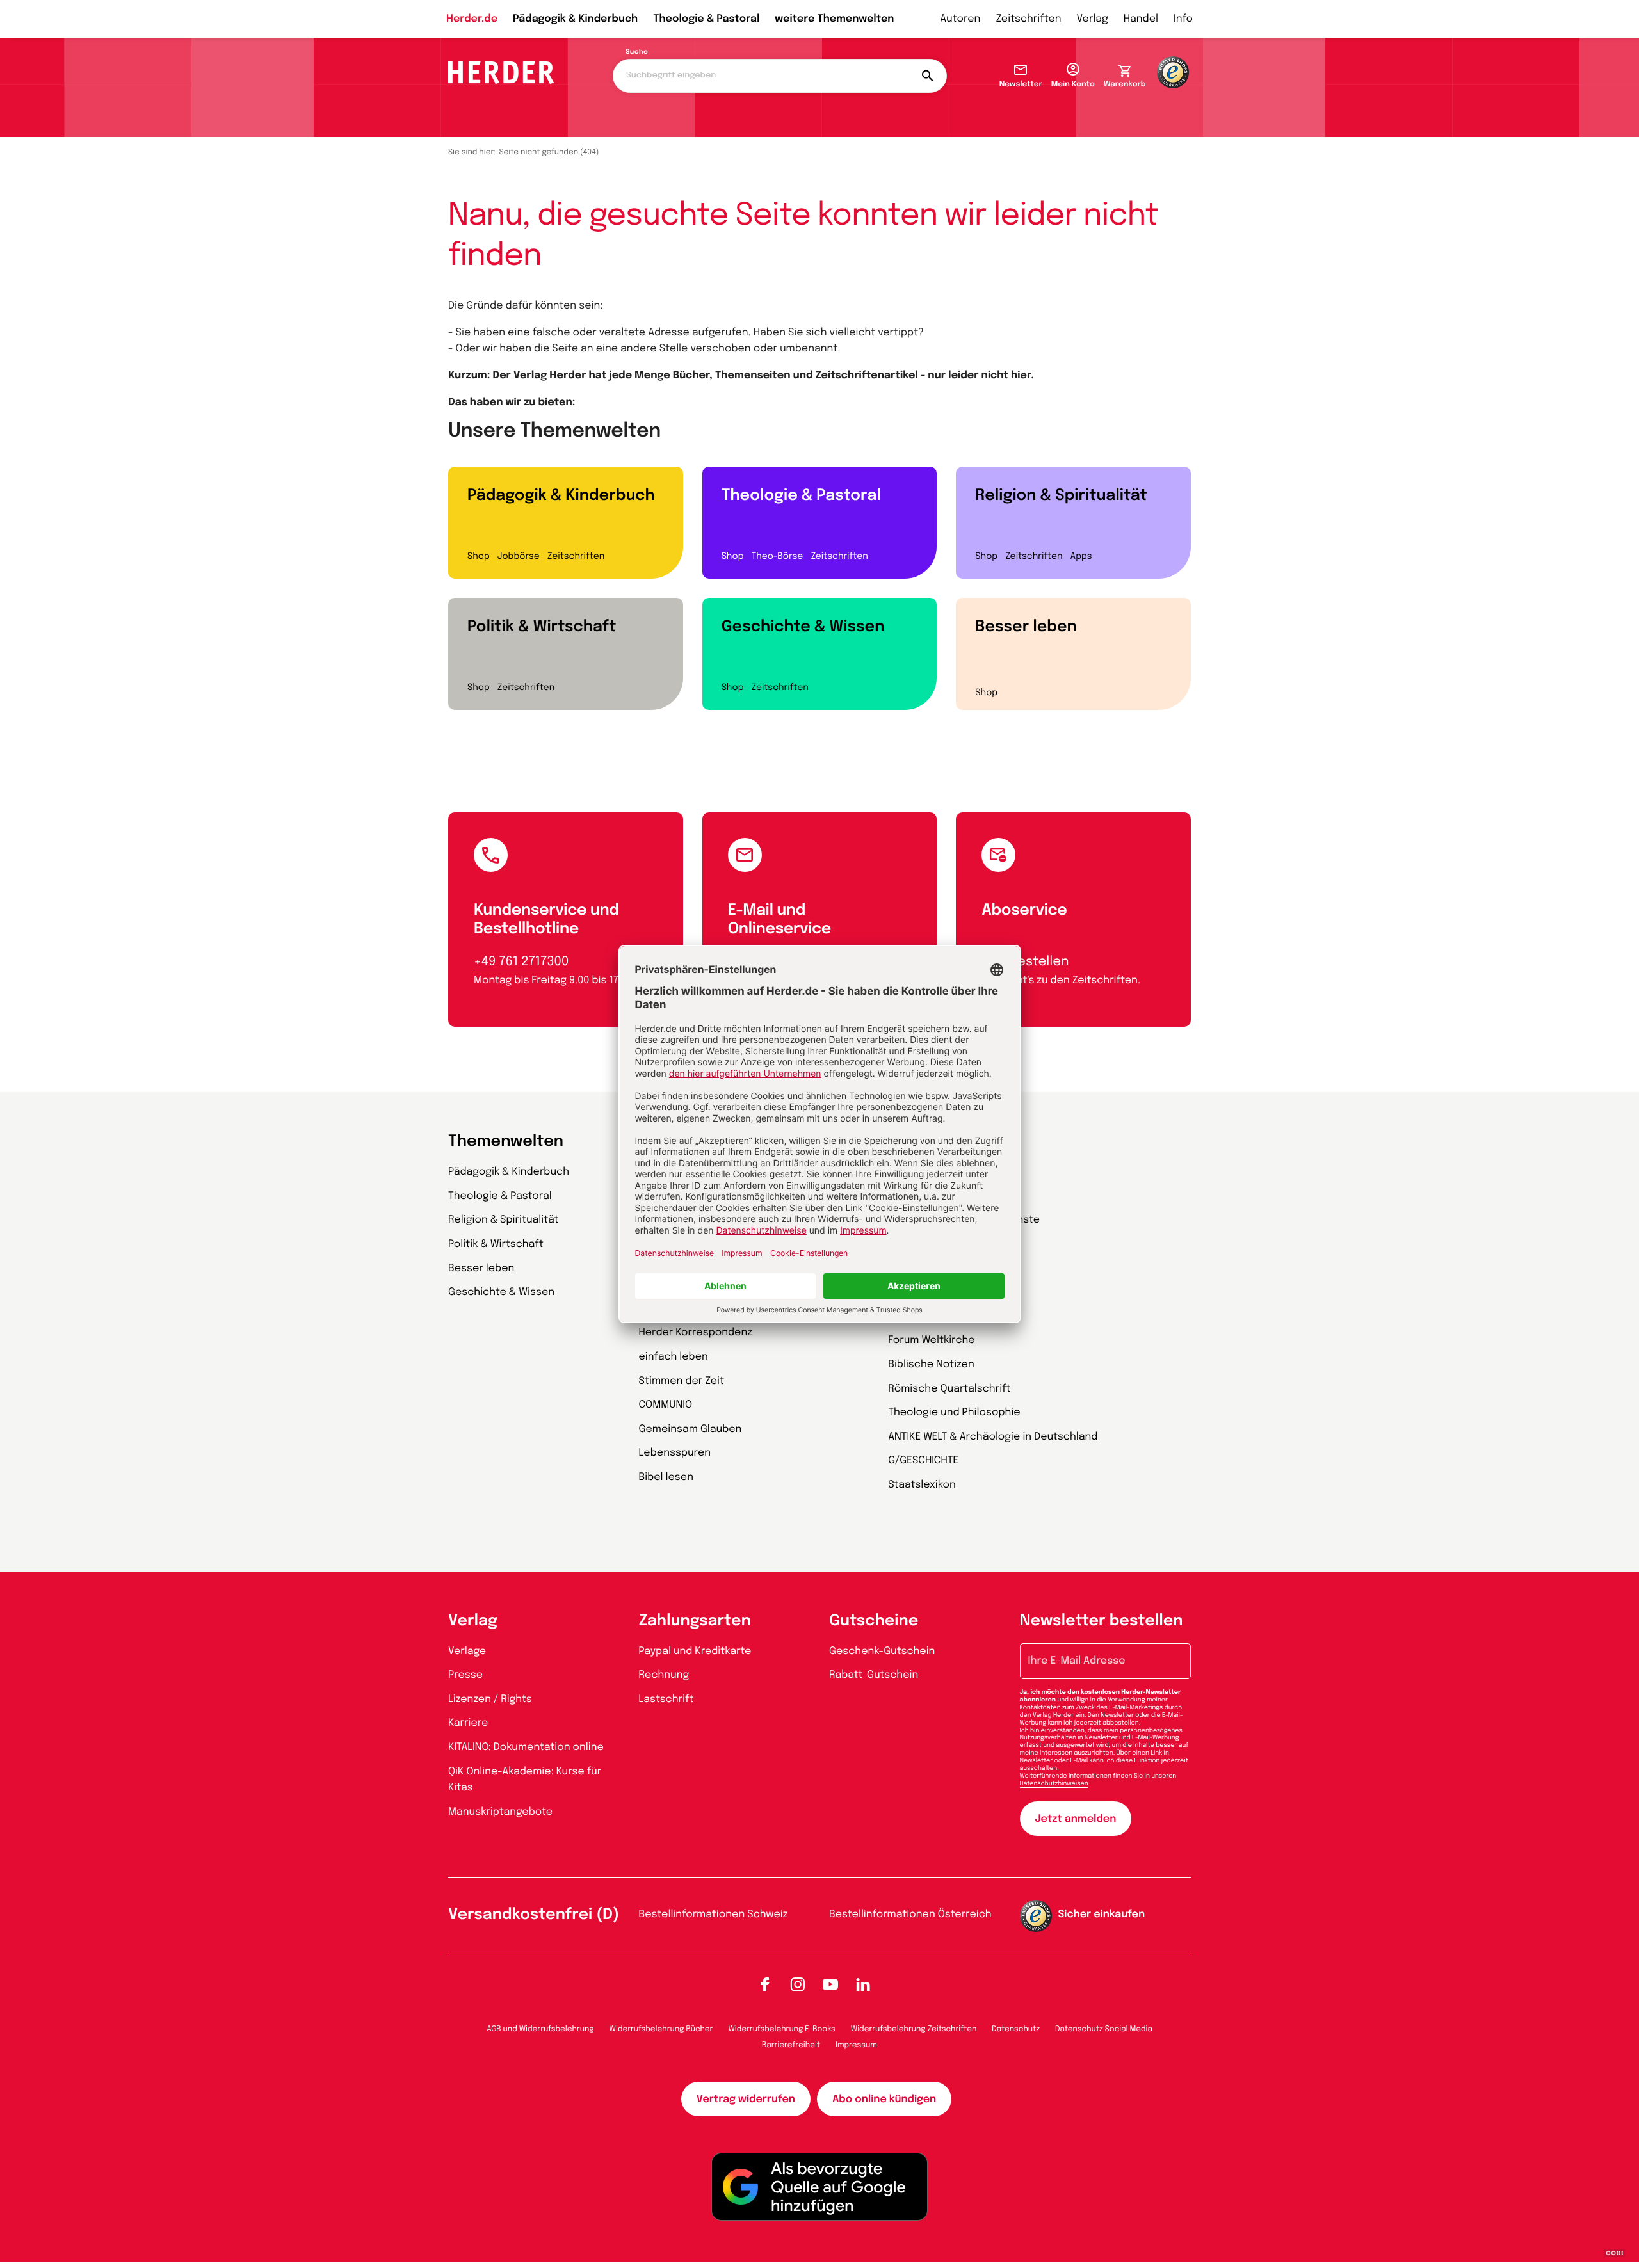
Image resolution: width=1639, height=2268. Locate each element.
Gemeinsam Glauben (690, 1429)
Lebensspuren (675, 1453)
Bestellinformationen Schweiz (714, 1914)
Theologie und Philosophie (954, 1412)
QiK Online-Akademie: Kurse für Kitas (525, 1780)
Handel (1141, 19)
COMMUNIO (666, 1405)
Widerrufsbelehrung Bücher (661, 2029)
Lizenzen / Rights (490, 1699)
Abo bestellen (1025, 962)
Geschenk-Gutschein (882, 1651)
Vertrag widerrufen (746, 2099)
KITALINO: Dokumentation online (526, 1747)
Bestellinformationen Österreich (910, 1914)
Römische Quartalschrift (949, 1389)
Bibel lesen (666, 1477)
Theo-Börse (777, 557)
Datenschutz (1016, 2029)
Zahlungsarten (695, 1621)
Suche (637, 52)
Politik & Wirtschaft (542, 627)
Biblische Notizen (931, 1364)
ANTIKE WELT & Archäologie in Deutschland (993, 1437)
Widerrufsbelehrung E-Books (781, 2029)
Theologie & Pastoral (706, 19)
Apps (1081, 557)
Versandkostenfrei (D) (534, 1915)
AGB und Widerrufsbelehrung (540, 2029)
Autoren (960, 19)
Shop (479, 557)
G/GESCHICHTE (923, 1460)
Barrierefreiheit (791, 2045)
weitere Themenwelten (834, 19)
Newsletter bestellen (1102, 1621)
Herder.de (472, 19)
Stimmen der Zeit (682, 1381)
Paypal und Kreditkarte (695, 1651)
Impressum (856, 2045)
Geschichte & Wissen (803, 627)
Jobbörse (519, 557)
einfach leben (674, 1357)
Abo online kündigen (884, 2099)
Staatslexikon (922, 1485)
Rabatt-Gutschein (874, 1675)
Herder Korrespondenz (696, 1332)
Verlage (467, 1651)
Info (1183, 19)
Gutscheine (874, 1621)
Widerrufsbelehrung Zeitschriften (914, 2029)
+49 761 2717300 (521, 962)
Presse (465, 1675)
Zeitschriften (1028, 19)
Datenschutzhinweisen (1054, 1784)
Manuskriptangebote (500, 1812)
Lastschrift (666, 1699)
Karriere (468, 1723)
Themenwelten (506, 1142)
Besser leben (1026, 627)
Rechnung (664, 1675)
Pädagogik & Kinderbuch (575, 19)
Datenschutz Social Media (1104, 2029)
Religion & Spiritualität (1061, 496)
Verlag (1093, 19)
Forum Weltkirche (931, 1340)
